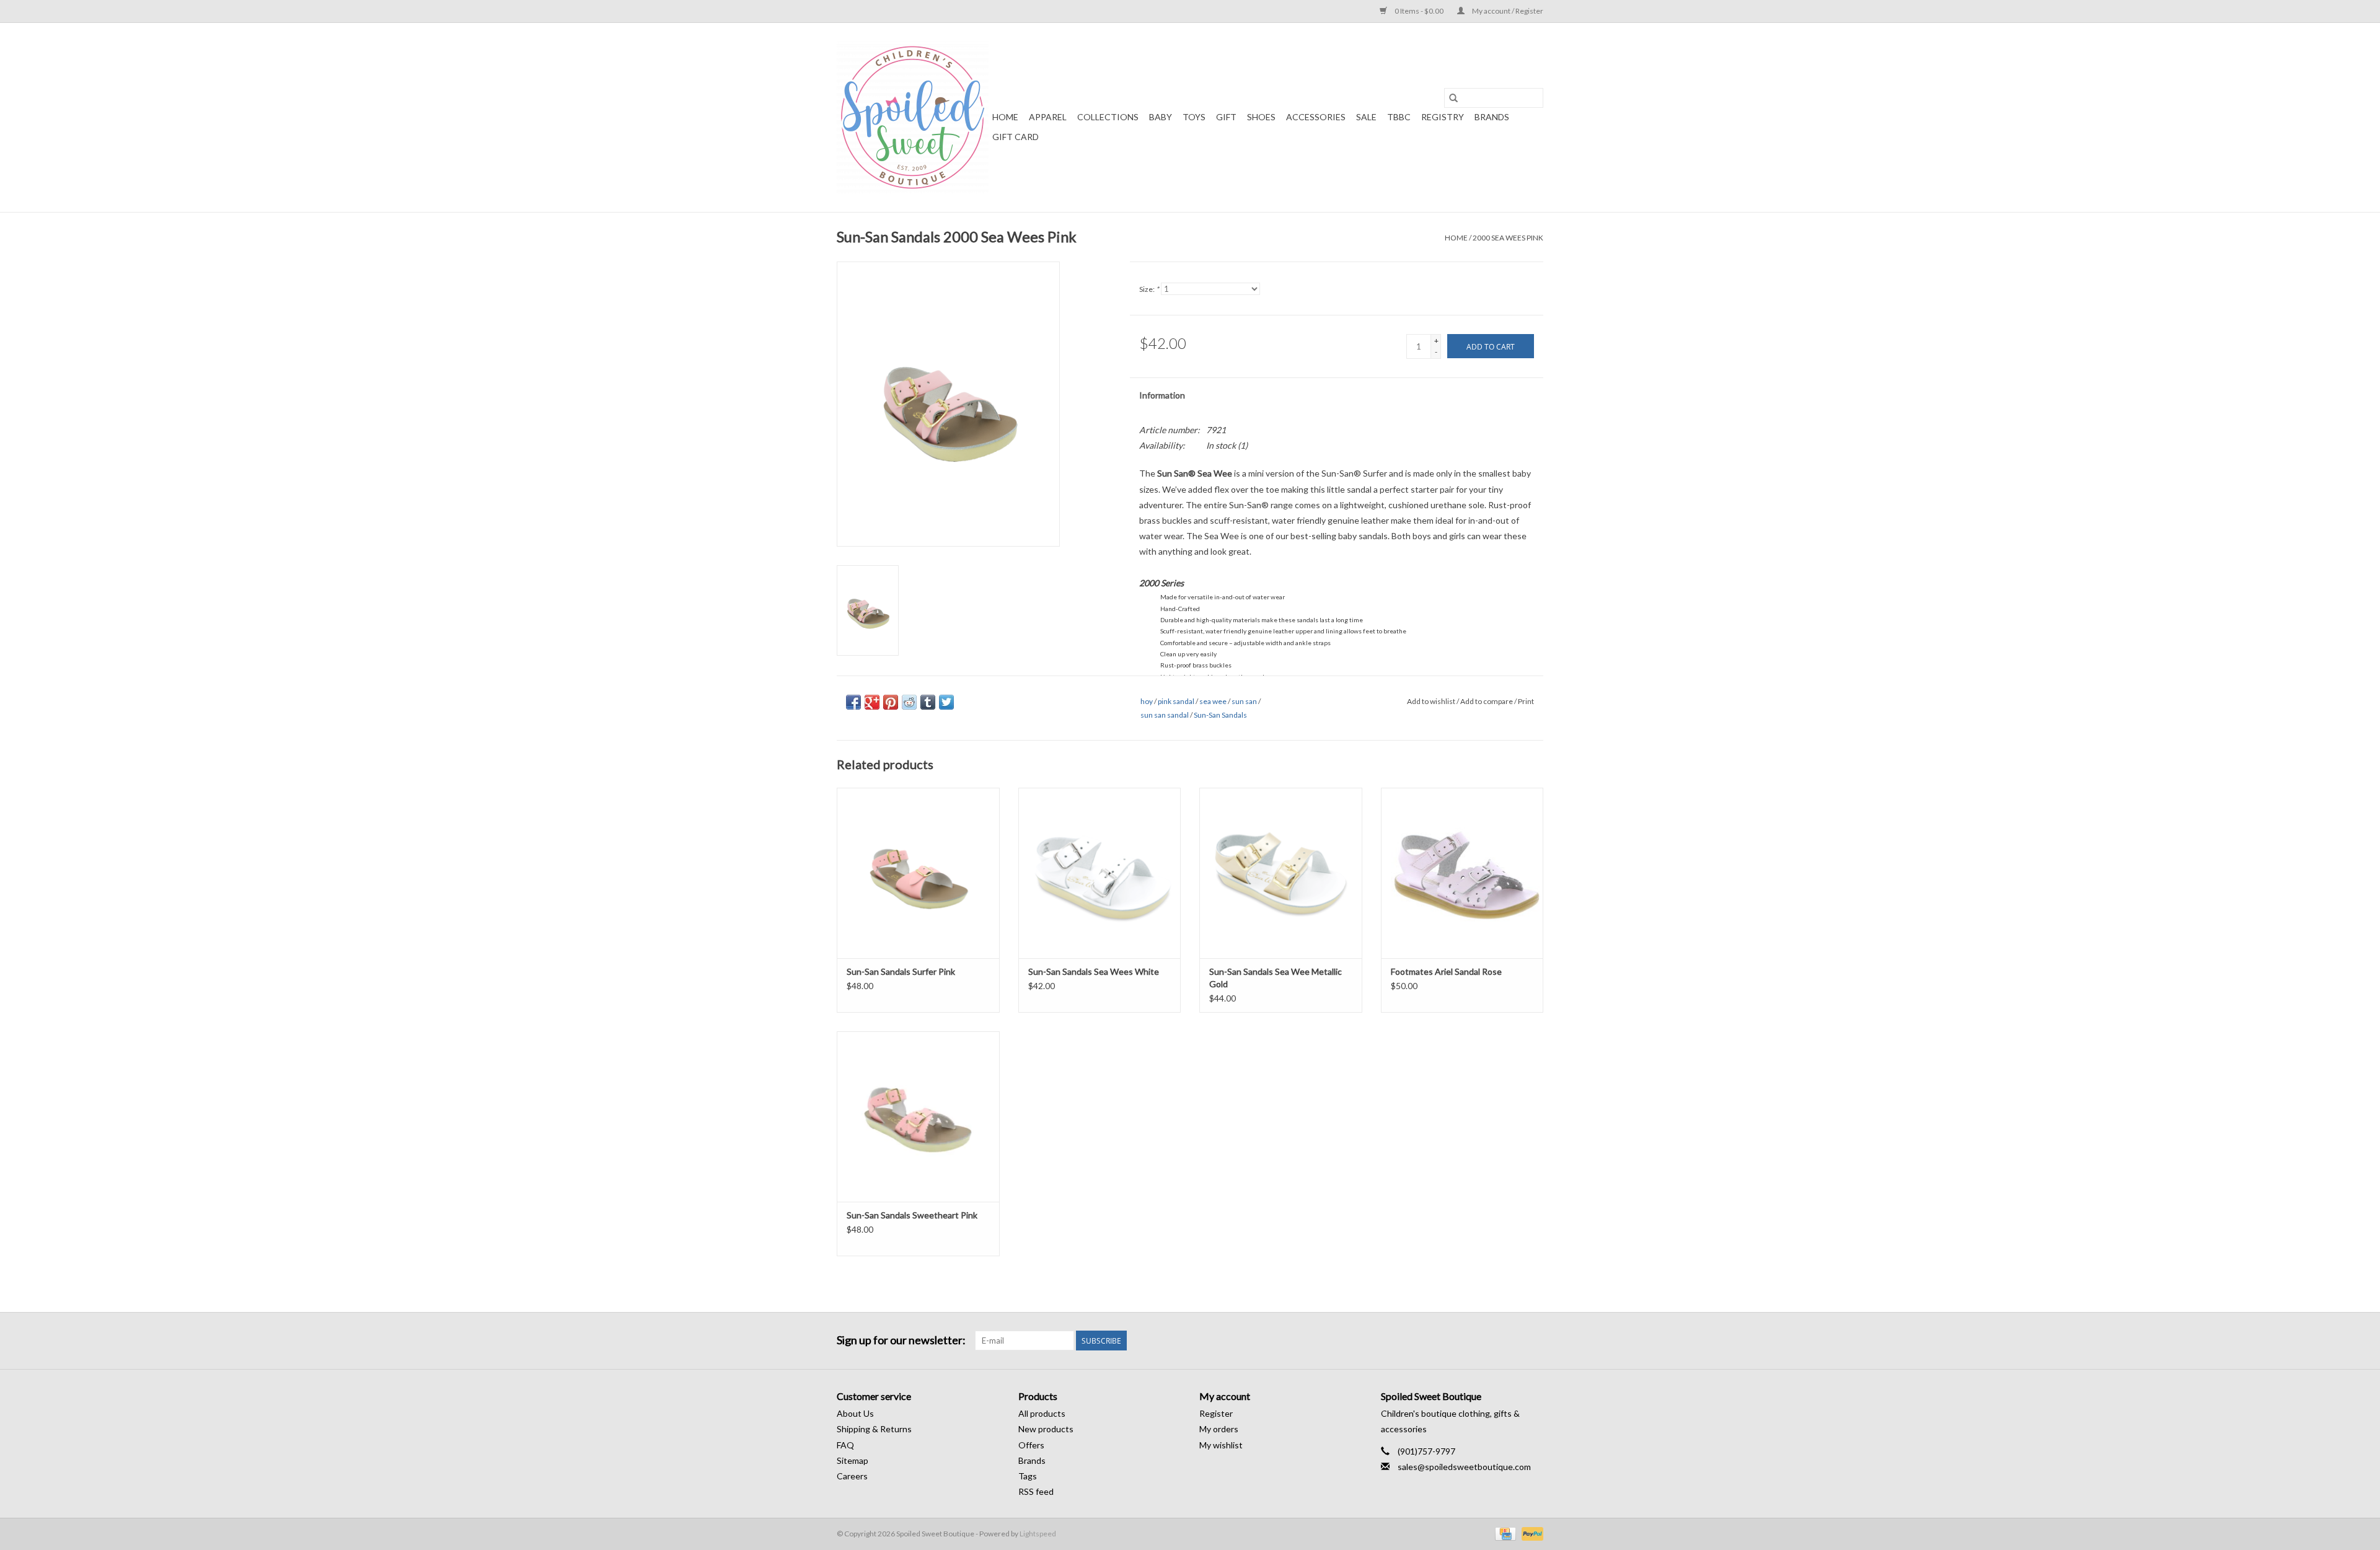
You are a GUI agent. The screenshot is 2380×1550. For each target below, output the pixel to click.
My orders (1219, 1429)
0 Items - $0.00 (1419, 11)
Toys (1194, 117)
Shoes (1261, 117)
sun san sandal (1165, 715)
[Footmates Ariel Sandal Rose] (1462, 873)
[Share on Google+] (872, 702)
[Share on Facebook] (853, 702)
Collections (1108, 117)
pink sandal (1176, 701)
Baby (1161, 117)
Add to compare (1487, 701)
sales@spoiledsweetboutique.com (1464, 1467)
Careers (852, 1476)
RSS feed (1036, 1491)
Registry (1443, 117)
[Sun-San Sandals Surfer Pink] (918, 873)
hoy (1147, 701)
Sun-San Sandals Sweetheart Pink (912, 1215)
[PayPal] (1530, 1533)
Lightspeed (1038, 1534)
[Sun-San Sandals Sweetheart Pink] (918, 1116)
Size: (1149, 289)
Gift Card (1016, 137)
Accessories (1316, 117)
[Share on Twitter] (946, 702)
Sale (1366, 117)
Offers (1031, 1445)
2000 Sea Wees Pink (1508, 238)
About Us (855, 1413)
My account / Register (1507, 11)
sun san (1244, 701)
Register (1216, 1413)
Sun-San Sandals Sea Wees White (1094, 971)
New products (1046, 1429)
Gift (1226, 117)
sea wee (1213, 701)
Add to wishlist (1432, 701)
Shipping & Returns (874, 1429)
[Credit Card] (1504, 1533)
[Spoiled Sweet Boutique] (913, 117)
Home (1005, 117)
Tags (1028, 1476)
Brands (1492, 117)
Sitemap (853, 1460)
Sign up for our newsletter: (901, 1340)
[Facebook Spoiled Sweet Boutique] (1512, 1341)
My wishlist (1221, 1445)
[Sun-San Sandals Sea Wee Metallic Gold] (1281, 873)
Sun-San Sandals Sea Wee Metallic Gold (1276, 978)
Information (1162, 395)
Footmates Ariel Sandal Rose (1446, 971)
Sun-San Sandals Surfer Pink (901, 971)
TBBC (1399, 117)
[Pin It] (891, 702)
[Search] (1453, 98)
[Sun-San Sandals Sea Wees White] (1100, 873)
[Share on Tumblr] (928, 702)
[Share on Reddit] (909, 702)
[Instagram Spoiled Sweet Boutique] (1533, 1341)
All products (1042, 1413)
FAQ (845, 1445)
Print (1526, 701)
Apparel (1048, 117)
